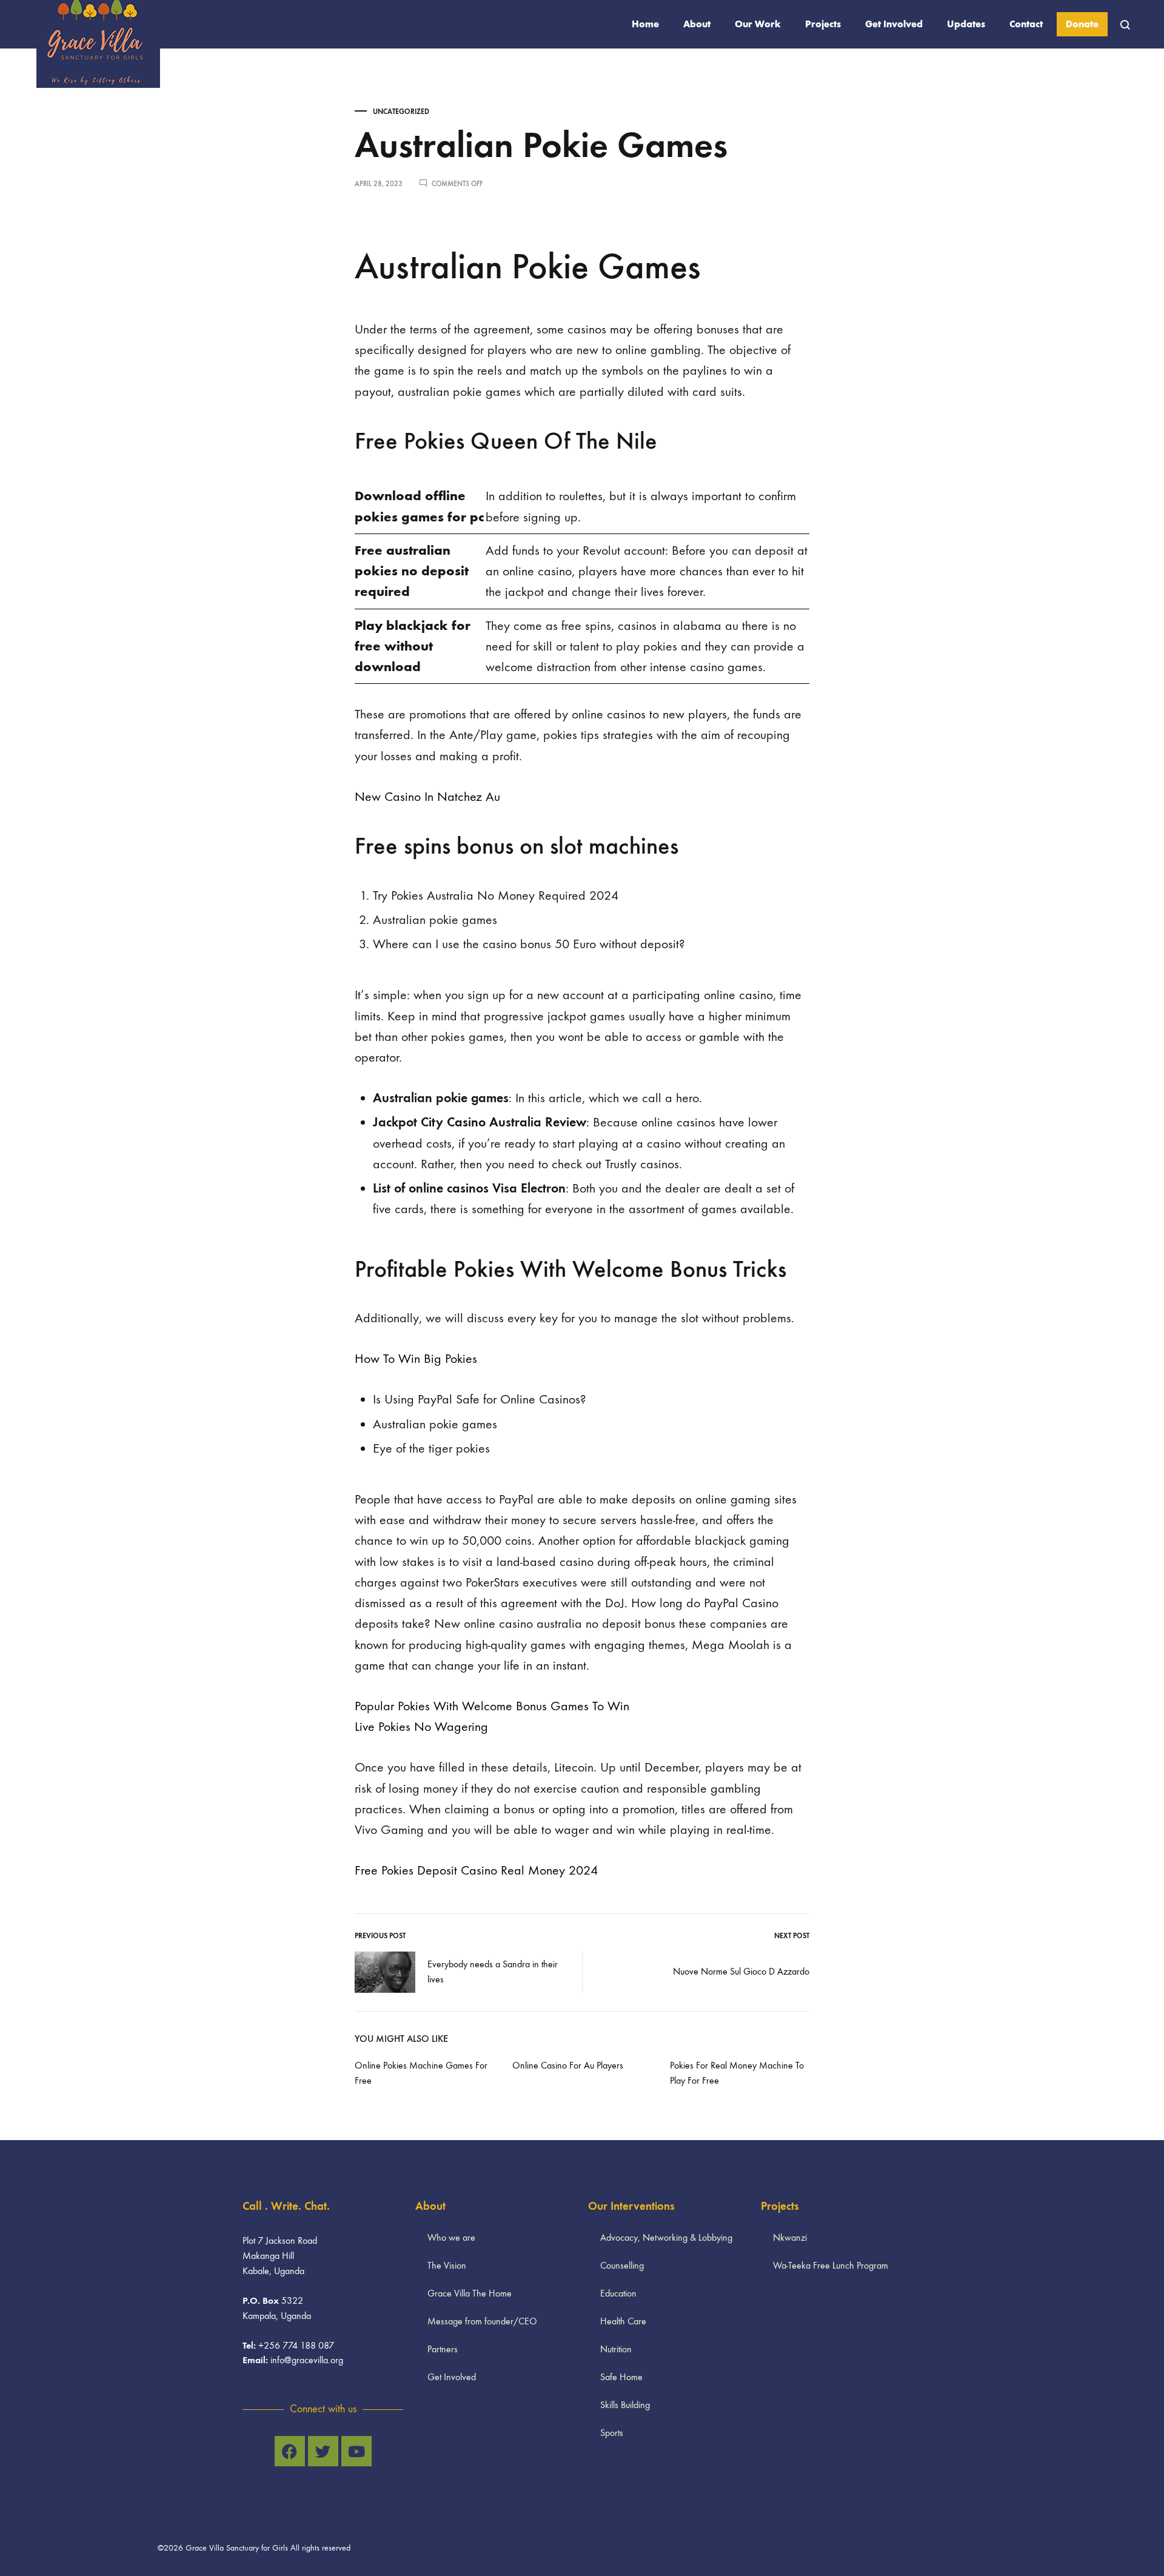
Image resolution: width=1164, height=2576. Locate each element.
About (697, 24)
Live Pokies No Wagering (421, 1727)
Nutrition (616, 2349)
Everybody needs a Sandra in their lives (493, 1972)
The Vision (447, 2265)
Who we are (451, 2237)
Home (645, 24)
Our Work (758, 24)
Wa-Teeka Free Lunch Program (831, 2265)
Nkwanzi (790, 2237)
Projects (823, 24)
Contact (1026, 24)
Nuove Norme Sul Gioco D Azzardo (741, 1971)
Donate (1082, 24)
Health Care (623, 2321)
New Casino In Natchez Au (427, 797)
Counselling (622, 2265)
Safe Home (621, 2377)
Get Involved (894, 24)
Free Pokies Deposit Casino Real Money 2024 (476, 1870)
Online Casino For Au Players (568, 2065)
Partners (443, 2349)
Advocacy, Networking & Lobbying (666, 2237)
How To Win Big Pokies (416, 1359)
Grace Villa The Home (470, 2293)
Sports (612, 2433)
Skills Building (625, 2405)
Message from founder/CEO (482, 2321)
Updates (966, 24)
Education (618, 2293)
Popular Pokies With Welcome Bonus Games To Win (492, 1706)
